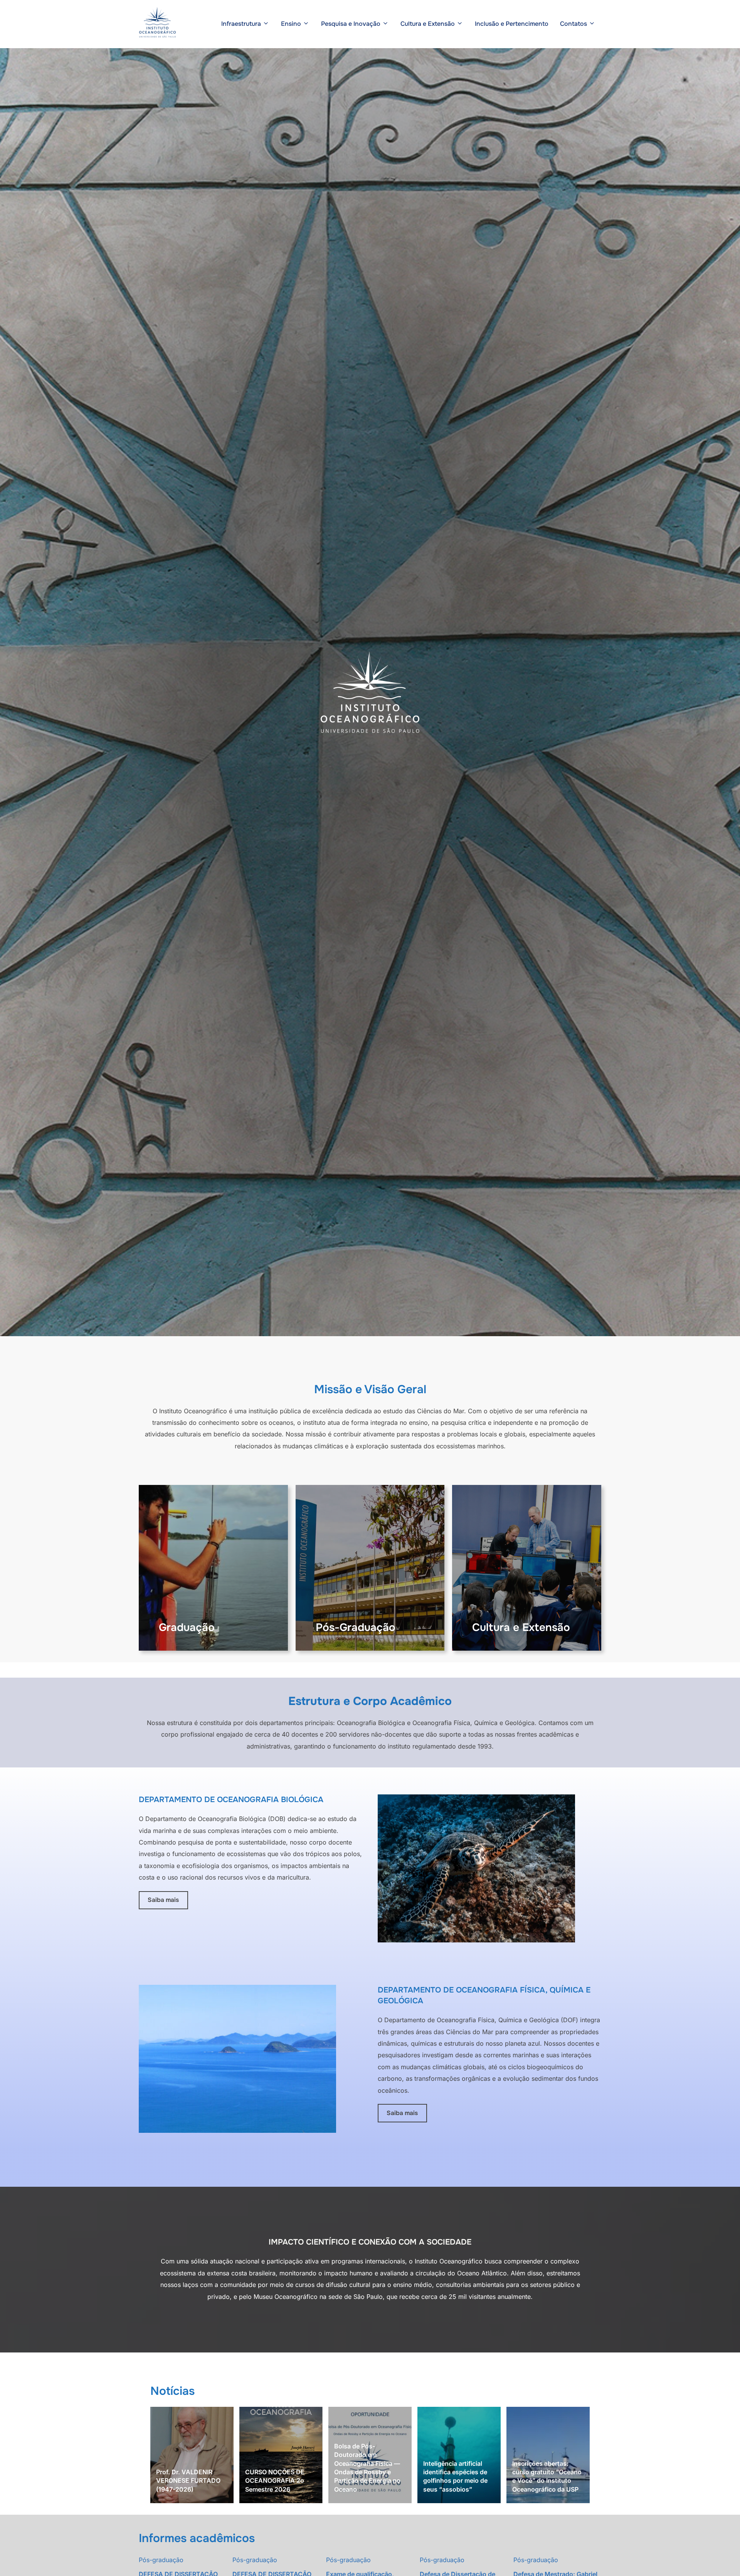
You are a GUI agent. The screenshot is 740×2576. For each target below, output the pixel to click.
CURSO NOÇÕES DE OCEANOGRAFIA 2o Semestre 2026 (275, 2481)
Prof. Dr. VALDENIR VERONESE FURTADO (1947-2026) (188, 2481)
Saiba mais (163, 1900)
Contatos (573, 24)
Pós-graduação (161, 2560)
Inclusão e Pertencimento (512, 24)
